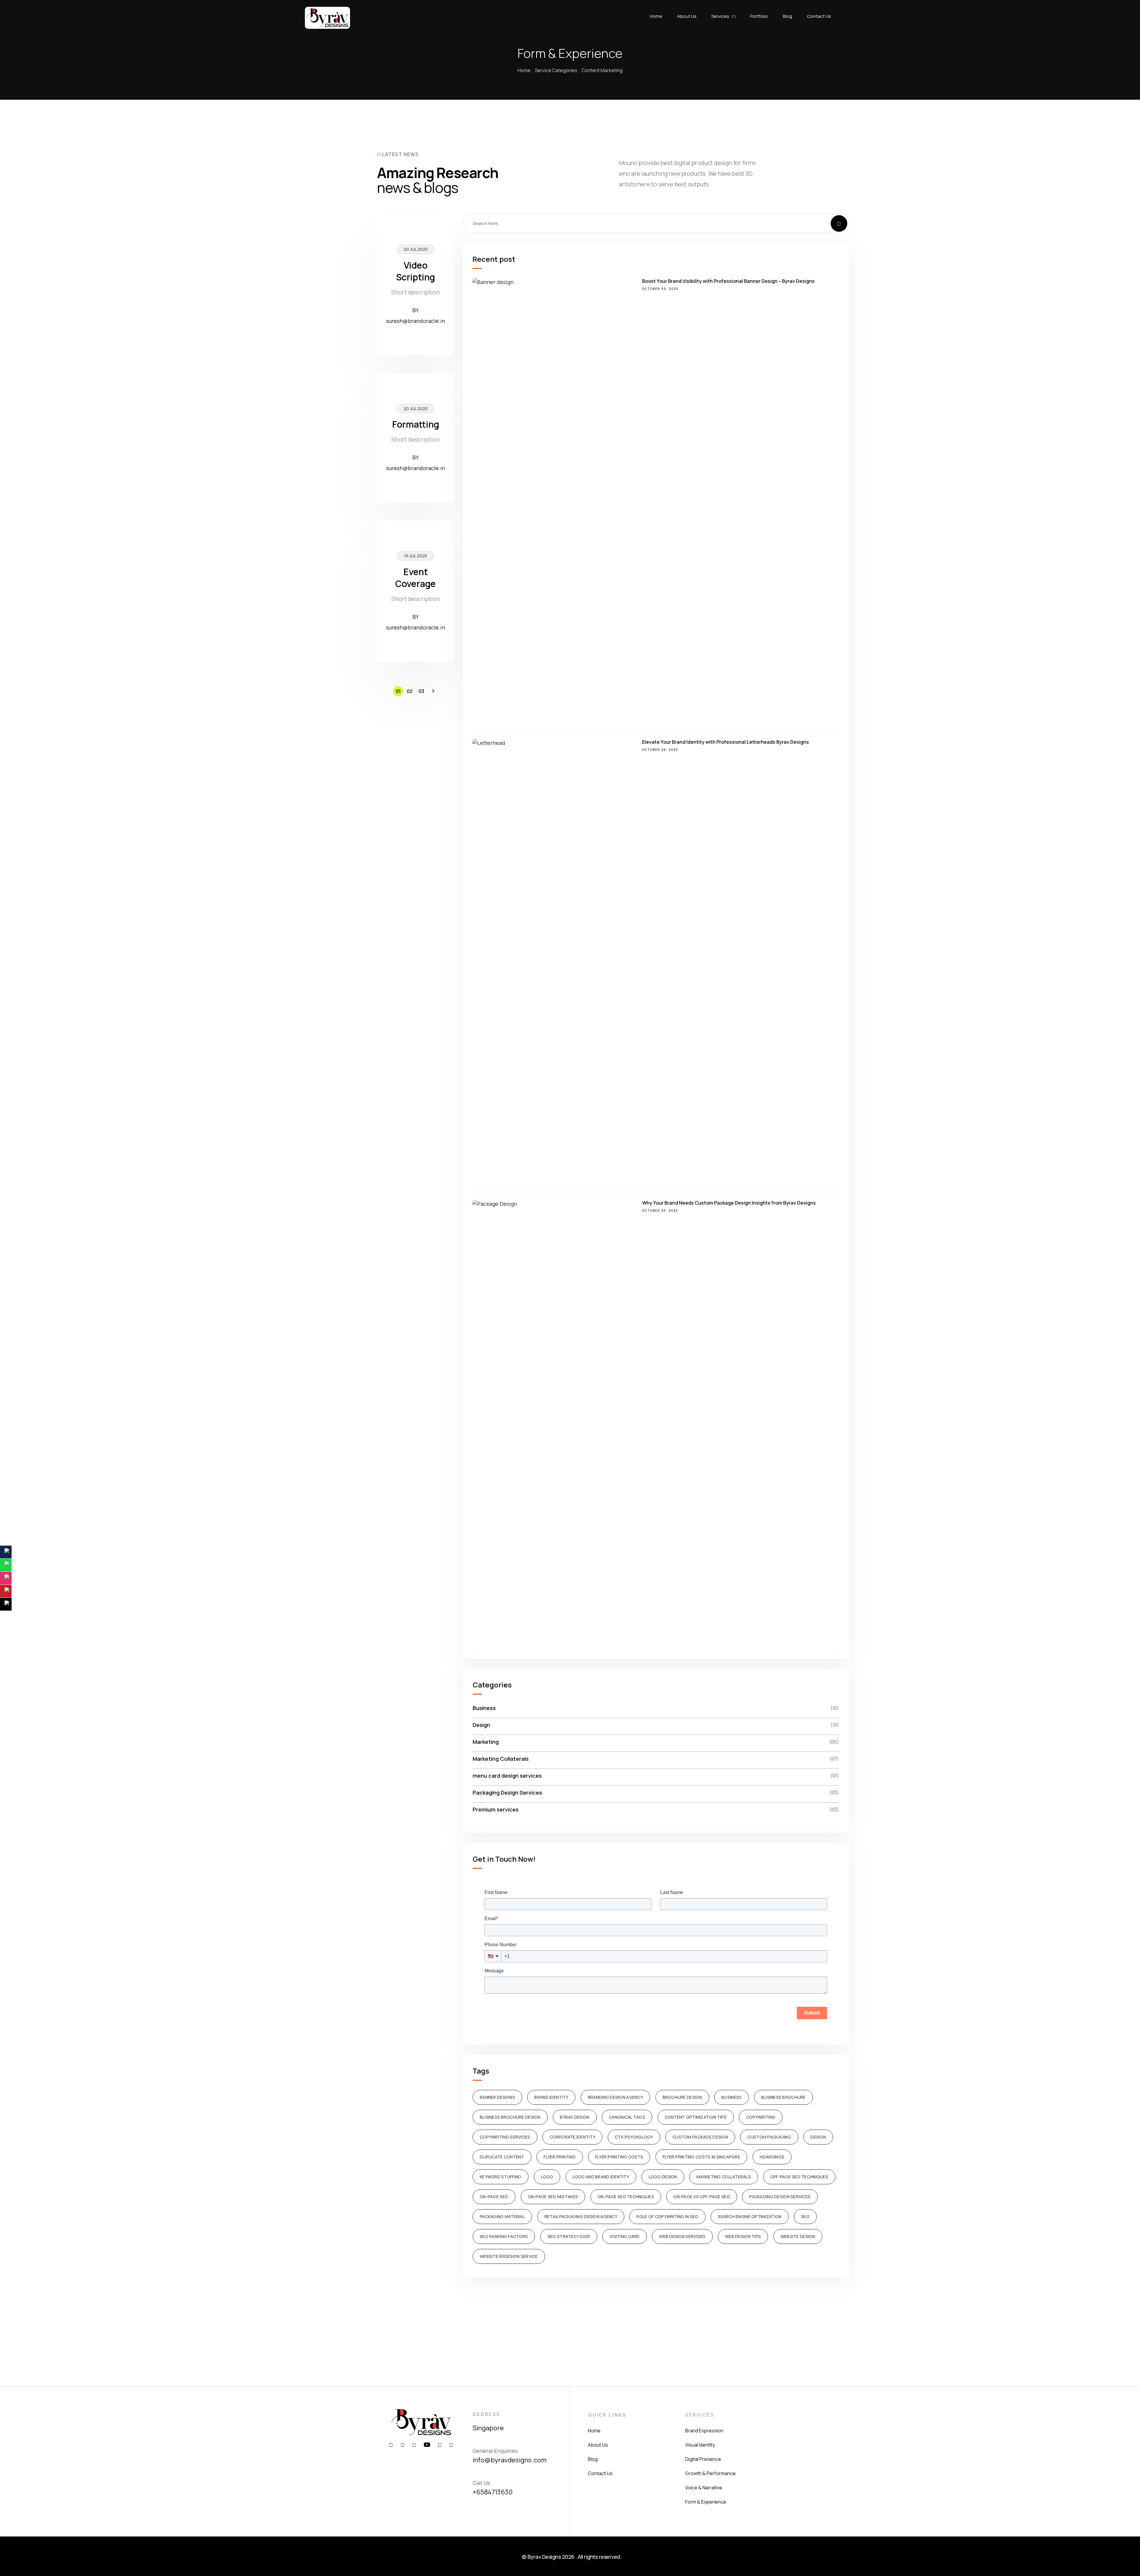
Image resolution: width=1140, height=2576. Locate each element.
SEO (805, 2216)
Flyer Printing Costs (619, 2157)
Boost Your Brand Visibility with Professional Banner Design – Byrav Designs (728, 281)
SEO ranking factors (504, 2236)
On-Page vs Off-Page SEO (702, 2197)
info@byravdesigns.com (510, 2460)
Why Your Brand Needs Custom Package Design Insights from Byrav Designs (729, 1203)
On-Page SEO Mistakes (553, 2197)
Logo (547, 2177)
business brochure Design (510, 2117)
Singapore (488, 2428)
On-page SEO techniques (626, 2197)
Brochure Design (682, 2097)
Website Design (798, 2236)
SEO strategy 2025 (569, 2236)
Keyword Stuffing (501, 2177)
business (731, 2097)
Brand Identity (551, 2097)
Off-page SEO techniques (799, 2177)
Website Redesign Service (509, 2256)
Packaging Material (502, 2216)
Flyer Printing (560, 2157)
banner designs (497, 2097)
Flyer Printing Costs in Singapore (701, 2157)
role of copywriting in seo (667, 2216)
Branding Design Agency (615, 2097)
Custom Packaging (769, 2137)
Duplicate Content (502, 2157)
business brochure (783, 2097)
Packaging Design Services (780, 2197)
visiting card (625, 2236)
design (818, 2137)
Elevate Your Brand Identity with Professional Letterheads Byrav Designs (726, 742)
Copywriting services (505, 2137)
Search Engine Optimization (750, 2216)
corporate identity (572, 2137)
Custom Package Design (700, 2137)
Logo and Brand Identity (601, 2177)
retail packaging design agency (581, 2216)
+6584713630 (493, 2492)
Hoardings (772, 2157)
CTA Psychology (634, 2137)
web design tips (743, 2236)
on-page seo (494, 2197)
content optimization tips (696, 2117)
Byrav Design (575, 2117)
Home (524, 70)
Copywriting (761, 2117)
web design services (682, 2236)
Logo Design (663, 2177)
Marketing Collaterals (724, 2177)
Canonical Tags (627, 2117)
